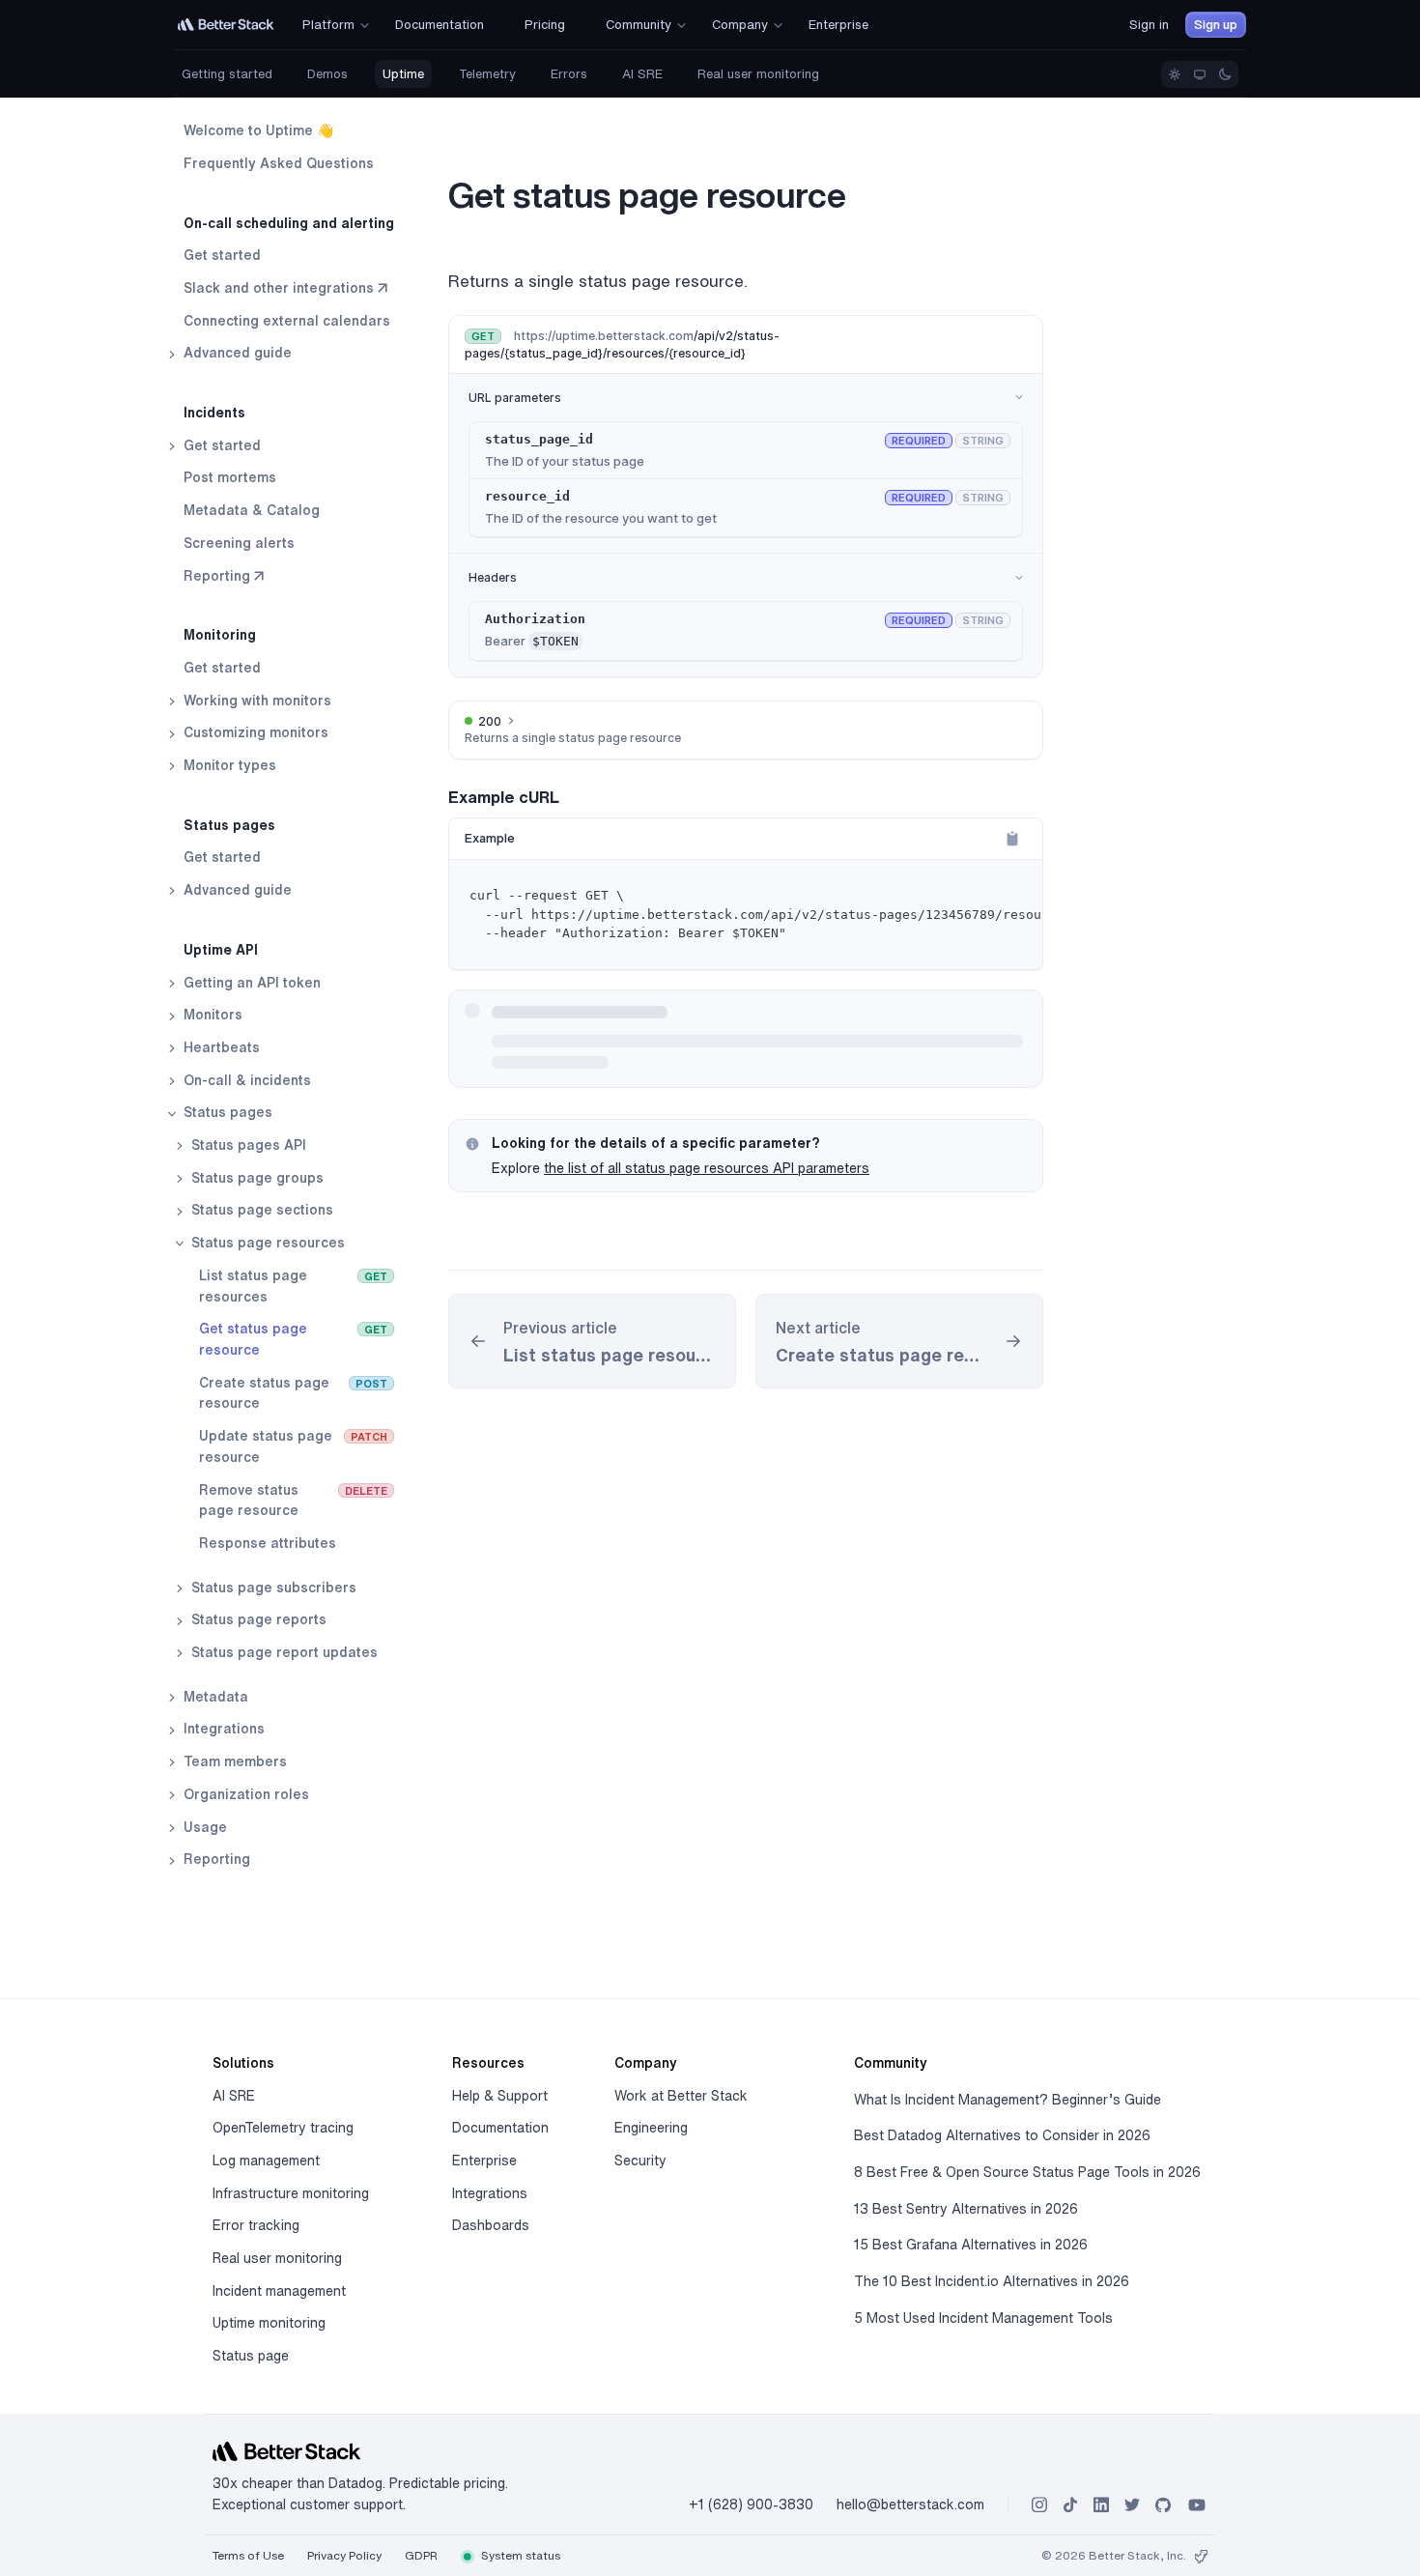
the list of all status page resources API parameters (707, 1168)
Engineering (651, 2128)
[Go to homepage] (226, 25)
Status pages (229, 825)
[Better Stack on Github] (1163, 2505)
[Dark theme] (1225, 74)
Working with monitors (256, 701)
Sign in (1149, 25)
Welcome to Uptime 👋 (258, 130)
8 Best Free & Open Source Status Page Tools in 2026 (1027, 2172)
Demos (327, 74)
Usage (203, 1826)
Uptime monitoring (269, 2323)
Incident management (279, 2291)
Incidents (214, 413)
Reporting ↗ (224, 575)
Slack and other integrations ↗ (285, 288)
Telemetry (487, 74)
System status (519, 2555)
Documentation (500, 2128)
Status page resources (266, 1243)
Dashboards (491, 2225)
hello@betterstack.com (910, 2504)
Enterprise (484, 2161)
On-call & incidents (245, 1080)
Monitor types (228, 765)
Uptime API (221, 950)
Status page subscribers (272, 1588)
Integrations (222, 1729)
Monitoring (220, 635)
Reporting (215, 1859)
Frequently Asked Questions (279, 163)
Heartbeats (220, 1047)
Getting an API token (250, 982)
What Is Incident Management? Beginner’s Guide (1008, 2100)
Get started (222, 255)
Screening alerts (239, 543)
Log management (266, 2161)
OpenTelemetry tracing (283, 2128)
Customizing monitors (254, 732)
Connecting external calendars (287, 321)
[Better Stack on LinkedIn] (1101, 2505)
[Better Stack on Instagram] (1039, 2505)
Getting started (227, 74)
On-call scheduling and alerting (289, 222)
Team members (233, 1761)
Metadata (214, 1697)
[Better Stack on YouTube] (1197, 2505)
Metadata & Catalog (252, 510)
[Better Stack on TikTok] (1070, 2505)
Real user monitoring (758, 74)
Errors (569, 74)
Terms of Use (248, 2555)
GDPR (421, 2555)
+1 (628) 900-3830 (751, 2504)
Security (640, 2161)
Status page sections (260, 1210)
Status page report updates (283, 1652)
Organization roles (244, 1794)
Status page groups (256, 1178)
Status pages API (247, 1145)
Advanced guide (236, 353)
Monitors (211, 1015)
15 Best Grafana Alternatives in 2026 (971, 2245)
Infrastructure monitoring (291, 2193)
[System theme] (1200, 74)
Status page (251, 2356)
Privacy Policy (344, 2555)
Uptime (403, 74)
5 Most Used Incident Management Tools (983, 2318)
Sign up (1216, 25)
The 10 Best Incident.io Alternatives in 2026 (992, 2281)
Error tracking (256, 2225)
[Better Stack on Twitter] (1132, 2505)
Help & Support (500, 2096)
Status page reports (257, 1619)
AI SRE (642, 74)
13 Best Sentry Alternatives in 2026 (966, 2209)
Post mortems (230, 477)
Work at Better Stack (681, 2096)
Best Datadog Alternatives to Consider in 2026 (1002, 2135)
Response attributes (268, 1543)
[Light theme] (1175, 74)
